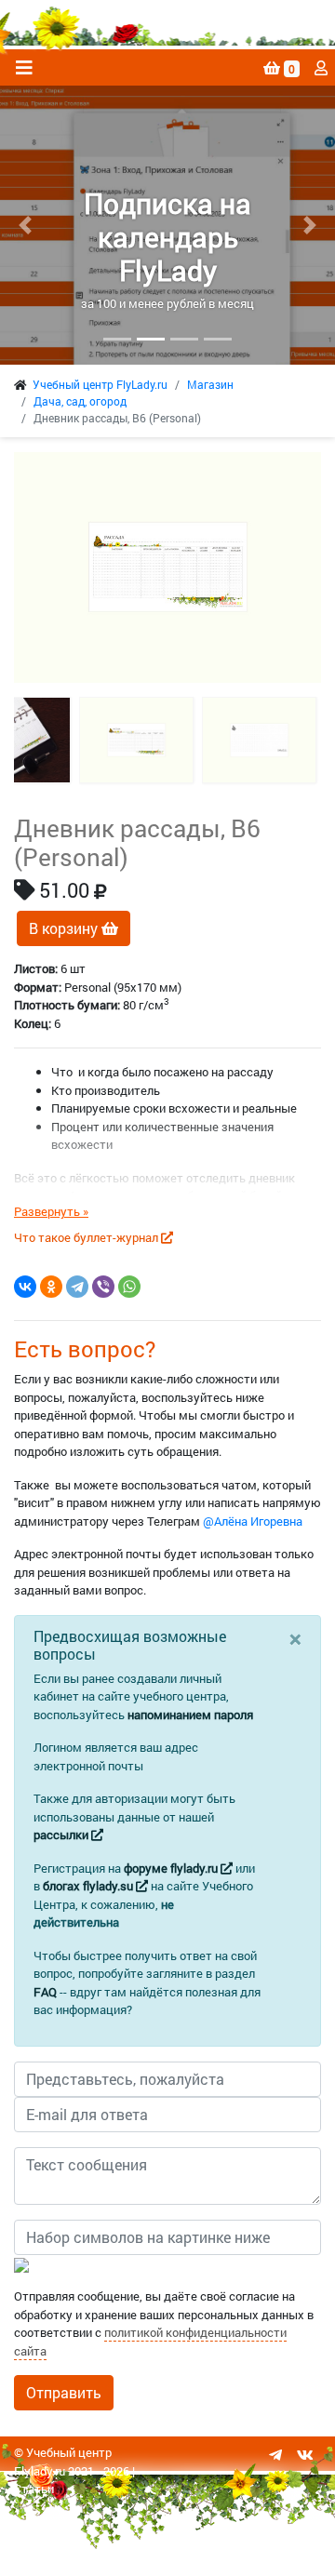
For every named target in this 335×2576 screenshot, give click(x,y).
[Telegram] (77, 1287)
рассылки (62, 1835)
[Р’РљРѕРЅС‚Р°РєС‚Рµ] (25, 1287)
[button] (25, 225)
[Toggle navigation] (24, 67)
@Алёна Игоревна (253, 1521)
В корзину (65, 928)
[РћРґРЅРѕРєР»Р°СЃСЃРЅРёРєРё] (51, 1287)
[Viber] (103, 1287)
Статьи (34, 2489)
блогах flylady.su (89, 1886)
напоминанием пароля (190, 1715)
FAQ (45, 1992)
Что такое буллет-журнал (87, 1237)
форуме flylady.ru (172, 1868)
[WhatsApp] (129, 1287)
